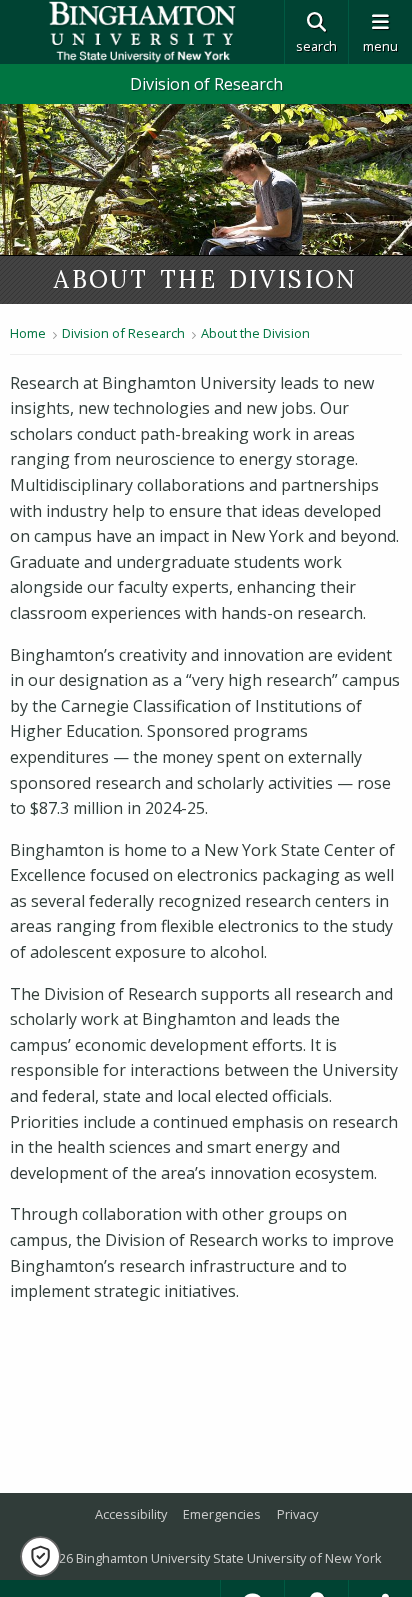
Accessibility (131, 1514)
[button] (40, 1556)
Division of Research (206, 84)
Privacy (297, 1514)
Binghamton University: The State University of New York (142, 32)
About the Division (255, 333)
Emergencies (222, 1514)
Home (28, 333)
